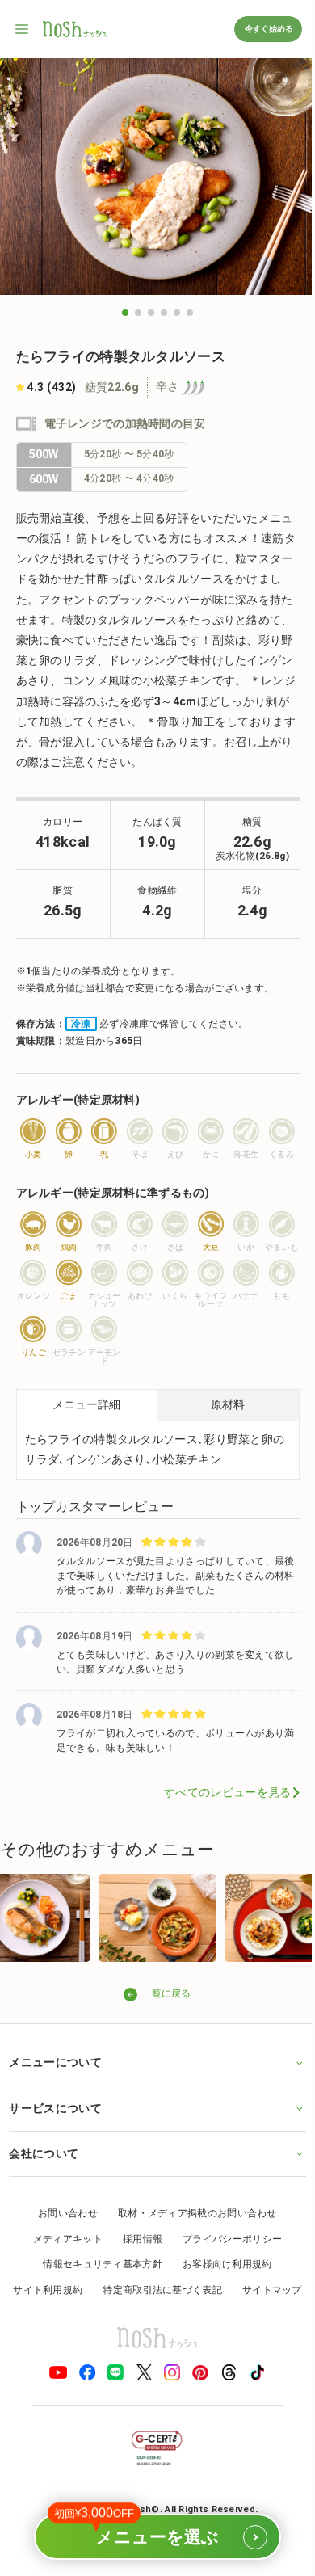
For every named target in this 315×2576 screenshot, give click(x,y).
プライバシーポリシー (227, 2237)
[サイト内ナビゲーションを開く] (23, 29)
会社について (44, 2151)
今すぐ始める (268, 29)
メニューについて (55, 2060)
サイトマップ (152, 2313)
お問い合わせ (62, 2211)
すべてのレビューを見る (227, 1792)
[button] (125, 313)
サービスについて (55, 2106)
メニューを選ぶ (150, 2530)
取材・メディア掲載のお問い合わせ (192, 2211)
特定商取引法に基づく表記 (196, 2288)
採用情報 (136, 2237)
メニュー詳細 (86, 1404)
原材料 (228, 1404)
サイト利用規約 (82, 2288)
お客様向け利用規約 (221, 2262)
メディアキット (61, 2237)
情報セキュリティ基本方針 (97, 2262)
